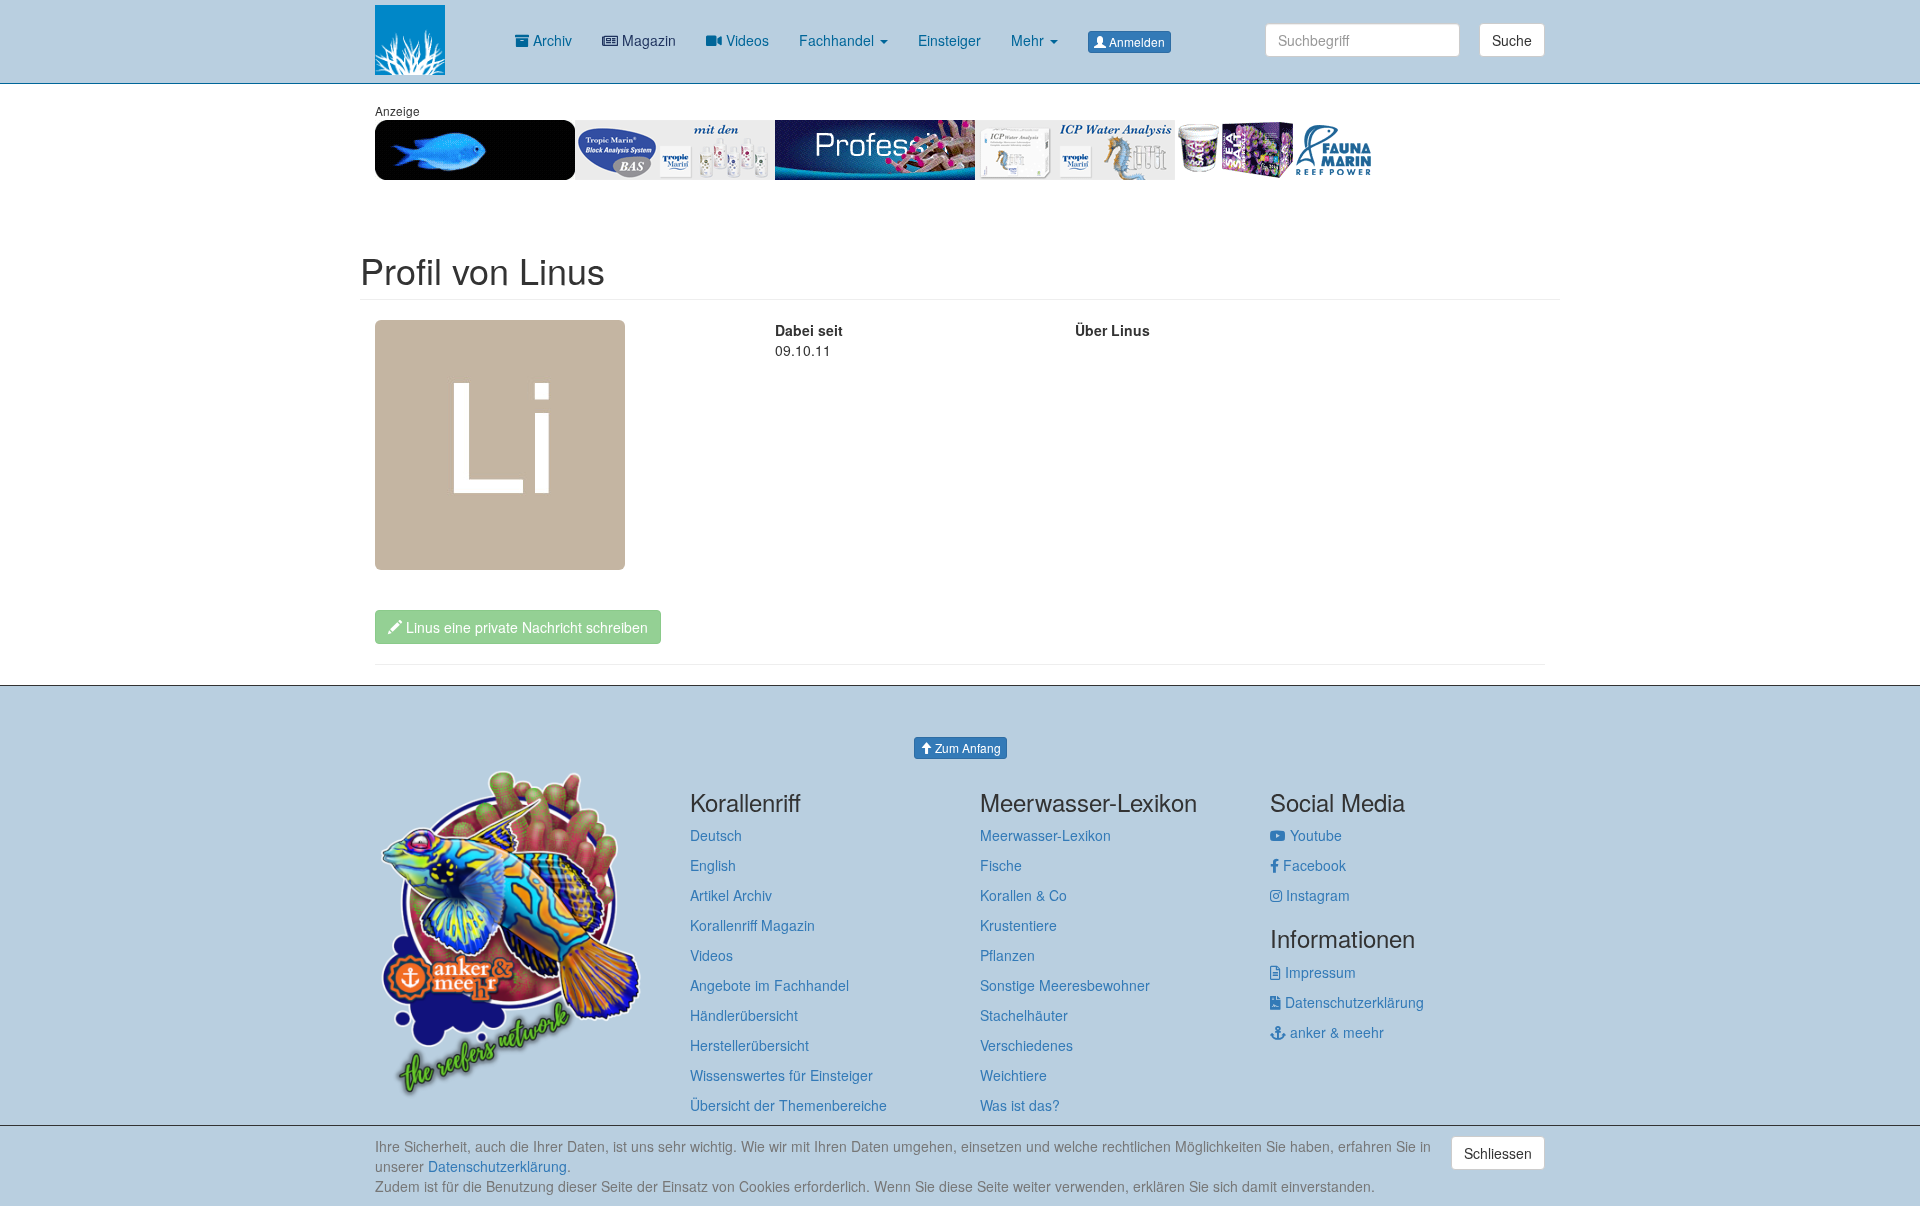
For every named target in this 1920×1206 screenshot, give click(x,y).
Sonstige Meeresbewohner (1065, 985)
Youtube (1314, 835)
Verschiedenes (1026, 1045)
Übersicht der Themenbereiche (788, 1105)
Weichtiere (1013, 1075)
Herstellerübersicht (749, 1045)
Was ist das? (1020, 1105)
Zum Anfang (966, 747)
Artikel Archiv (731, 895)
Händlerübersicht (744, 1015)
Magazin (647, 40)
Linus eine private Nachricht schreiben (525, 627)
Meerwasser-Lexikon (1045, 835)
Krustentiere (1018, 925)
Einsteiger (949, 40)
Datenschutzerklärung (1352, 1002)
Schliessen (1498, 1153)
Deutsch (716, 835)
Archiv (550, 40)
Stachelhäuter (1024, 1015)
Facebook (1312, 865)
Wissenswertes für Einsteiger (781, 1075)
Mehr (1029, 40)
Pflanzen (1007, 955)
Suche (1512, 40)
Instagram (1316, 895)
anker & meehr (1335, 1032)
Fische (1001, 865)
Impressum (1318, 972)
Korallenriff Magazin (752, 925)
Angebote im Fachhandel (769, 985)
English (713, 865)
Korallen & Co (1023, 895)
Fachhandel (838, 40)
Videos (745, 40)
